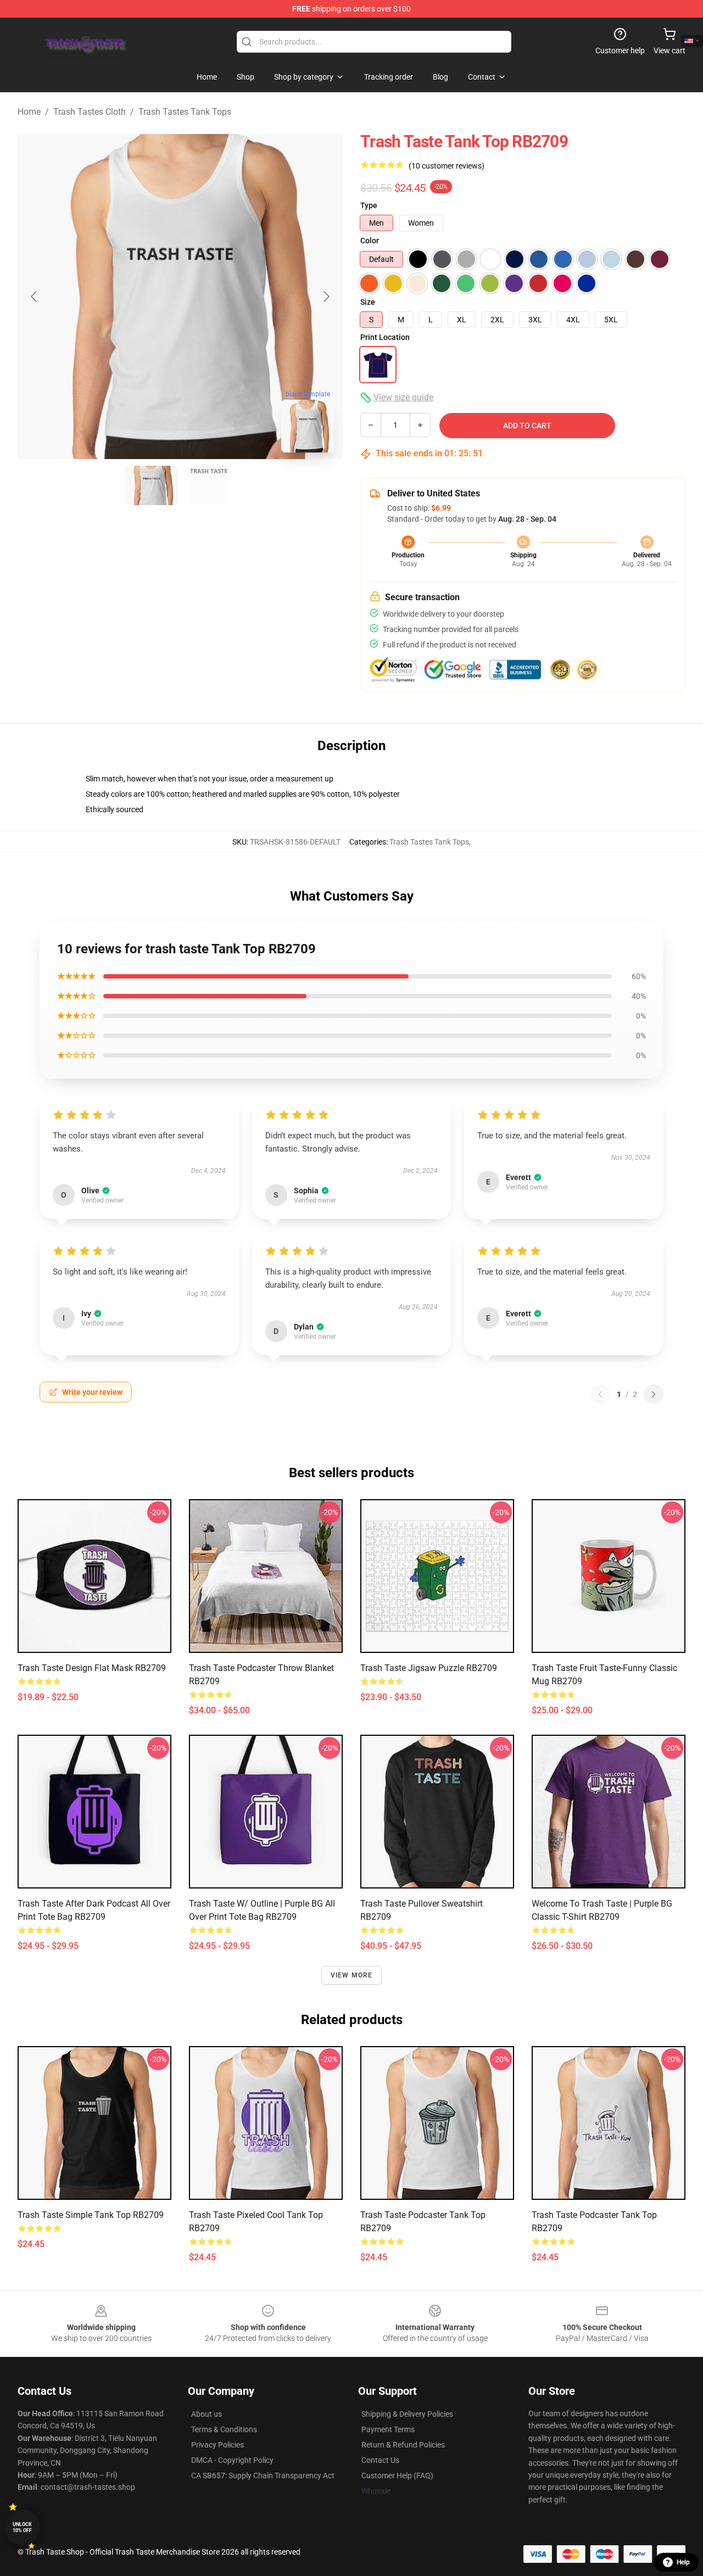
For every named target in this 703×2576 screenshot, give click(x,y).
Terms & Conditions (224, 2429)
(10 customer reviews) (447, 166)
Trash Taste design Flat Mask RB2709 (92, 1668)
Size (368, 302)
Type (369, 205)
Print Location (385, 337)
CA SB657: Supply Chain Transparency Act (263, 2476)
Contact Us (380, 2460)
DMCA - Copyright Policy (232, 2460)
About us (207, 2414)
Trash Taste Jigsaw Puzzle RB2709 (429, 1668)
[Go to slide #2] (209, 485)
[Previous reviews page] (600, 1394)
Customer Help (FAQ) (397, 2476)
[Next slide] (326, 297)
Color (370, 241)
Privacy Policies (217, 2445)
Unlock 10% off (22, 2527)
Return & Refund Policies (403, 2445)
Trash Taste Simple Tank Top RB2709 (91, 2215)
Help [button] (683, 2562)
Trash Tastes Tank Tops (185, 112)
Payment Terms (388, 2429)
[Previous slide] (35, 297)
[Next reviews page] (654, 1394)
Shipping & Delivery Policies (407, 2414)
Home (29, 112)
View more (352, 1975)
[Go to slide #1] (152, 485)
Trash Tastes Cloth (90, 112)
